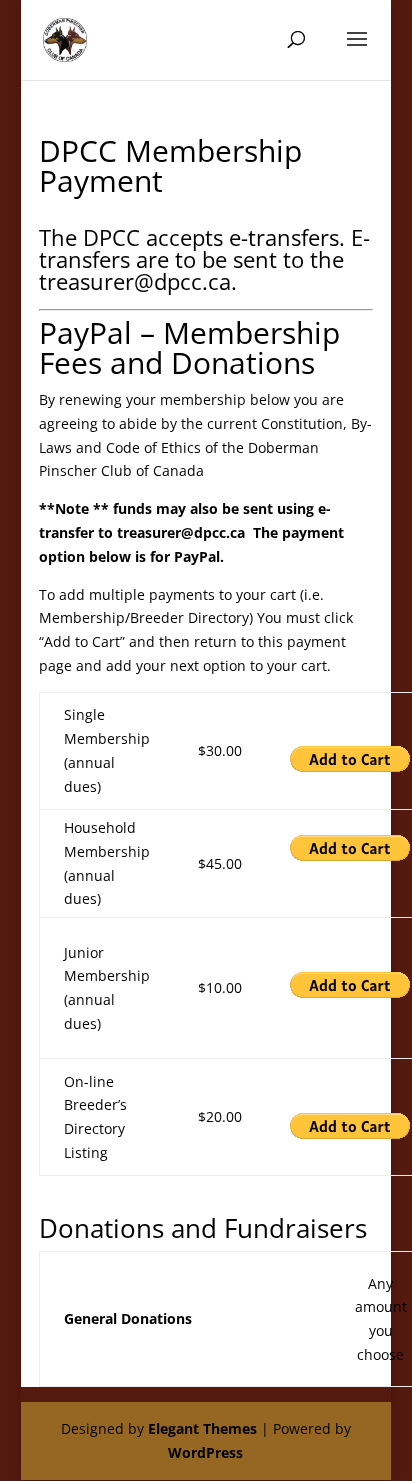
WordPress (205, 1452)
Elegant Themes (202, 1428)
